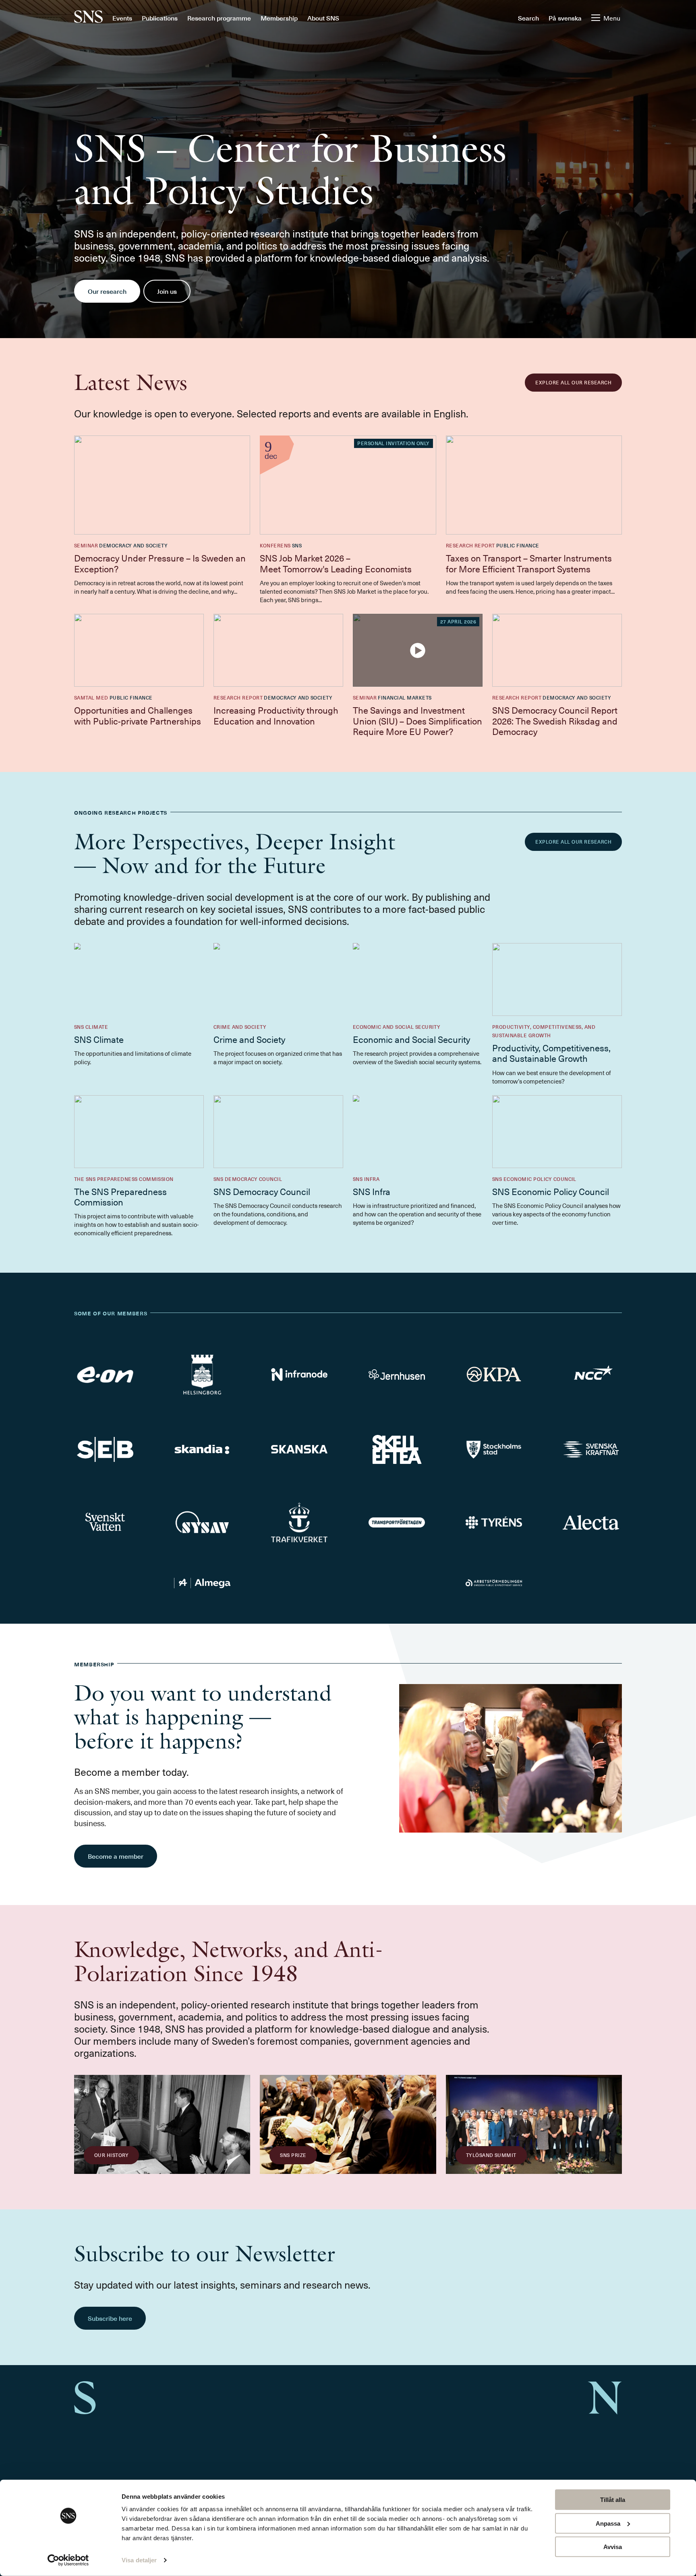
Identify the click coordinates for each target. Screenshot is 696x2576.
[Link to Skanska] (299, 1449)
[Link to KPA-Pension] (494, 1374)
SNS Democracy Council (262, 1191)
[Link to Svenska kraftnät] (591, 1450)
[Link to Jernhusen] (397, 1375)
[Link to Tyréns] (494, 1522)
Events (122, 18)
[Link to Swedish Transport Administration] (299, 1522)
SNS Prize (293, 2155)
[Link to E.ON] (105, 1375)
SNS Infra (372, 1191)
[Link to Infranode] (299, 1374)
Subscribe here (110, 2318)
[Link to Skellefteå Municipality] (397, 1449)
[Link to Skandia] (202, 1449)
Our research (107, 291)
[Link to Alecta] (591, 1522)
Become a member (116, 1856)
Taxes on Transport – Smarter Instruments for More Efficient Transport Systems (529, 563)
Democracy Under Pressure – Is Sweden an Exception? (160, 563)
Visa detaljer (139, 2560)
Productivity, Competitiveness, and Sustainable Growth (551, 1053)
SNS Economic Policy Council (551, 1191)
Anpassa (608, 2523)
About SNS (323, 18)
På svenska (565, 18)
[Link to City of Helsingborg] (202, 1375)
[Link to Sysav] (202, 1523)
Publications (160, 18)
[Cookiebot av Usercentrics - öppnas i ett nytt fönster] (68, 2560)
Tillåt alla (613, 2500)
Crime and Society (249, 1039)
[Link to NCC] (591, 1375)
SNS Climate (99, 1039)
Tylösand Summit (491, 2155)
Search (528, 18)
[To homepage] (88, 18)
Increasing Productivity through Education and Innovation (276, 715)
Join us (167, 291)
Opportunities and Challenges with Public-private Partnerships (138, 715)
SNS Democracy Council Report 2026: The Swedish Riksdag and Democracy (555, 720)
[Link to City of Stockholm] (494, 1449)
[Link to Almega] (202, 1583)
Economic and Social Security (411, 1039)
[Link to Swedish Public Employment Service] (494, 1583)
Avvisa (613, 2547)
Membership (279, 18)
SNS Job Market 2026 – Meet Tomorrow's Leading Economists (337, 563)
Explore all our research (573, 382)
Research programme (219, 18)
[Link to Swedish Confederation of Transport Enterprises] (397, 1522)
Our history (111, 2155)
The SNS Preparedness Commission (120, 1196)
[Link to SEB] (105, 1449)
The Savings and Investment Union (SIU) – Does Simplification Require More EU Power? (417, 720)
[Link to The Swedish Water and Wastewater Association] (105, 1522)
